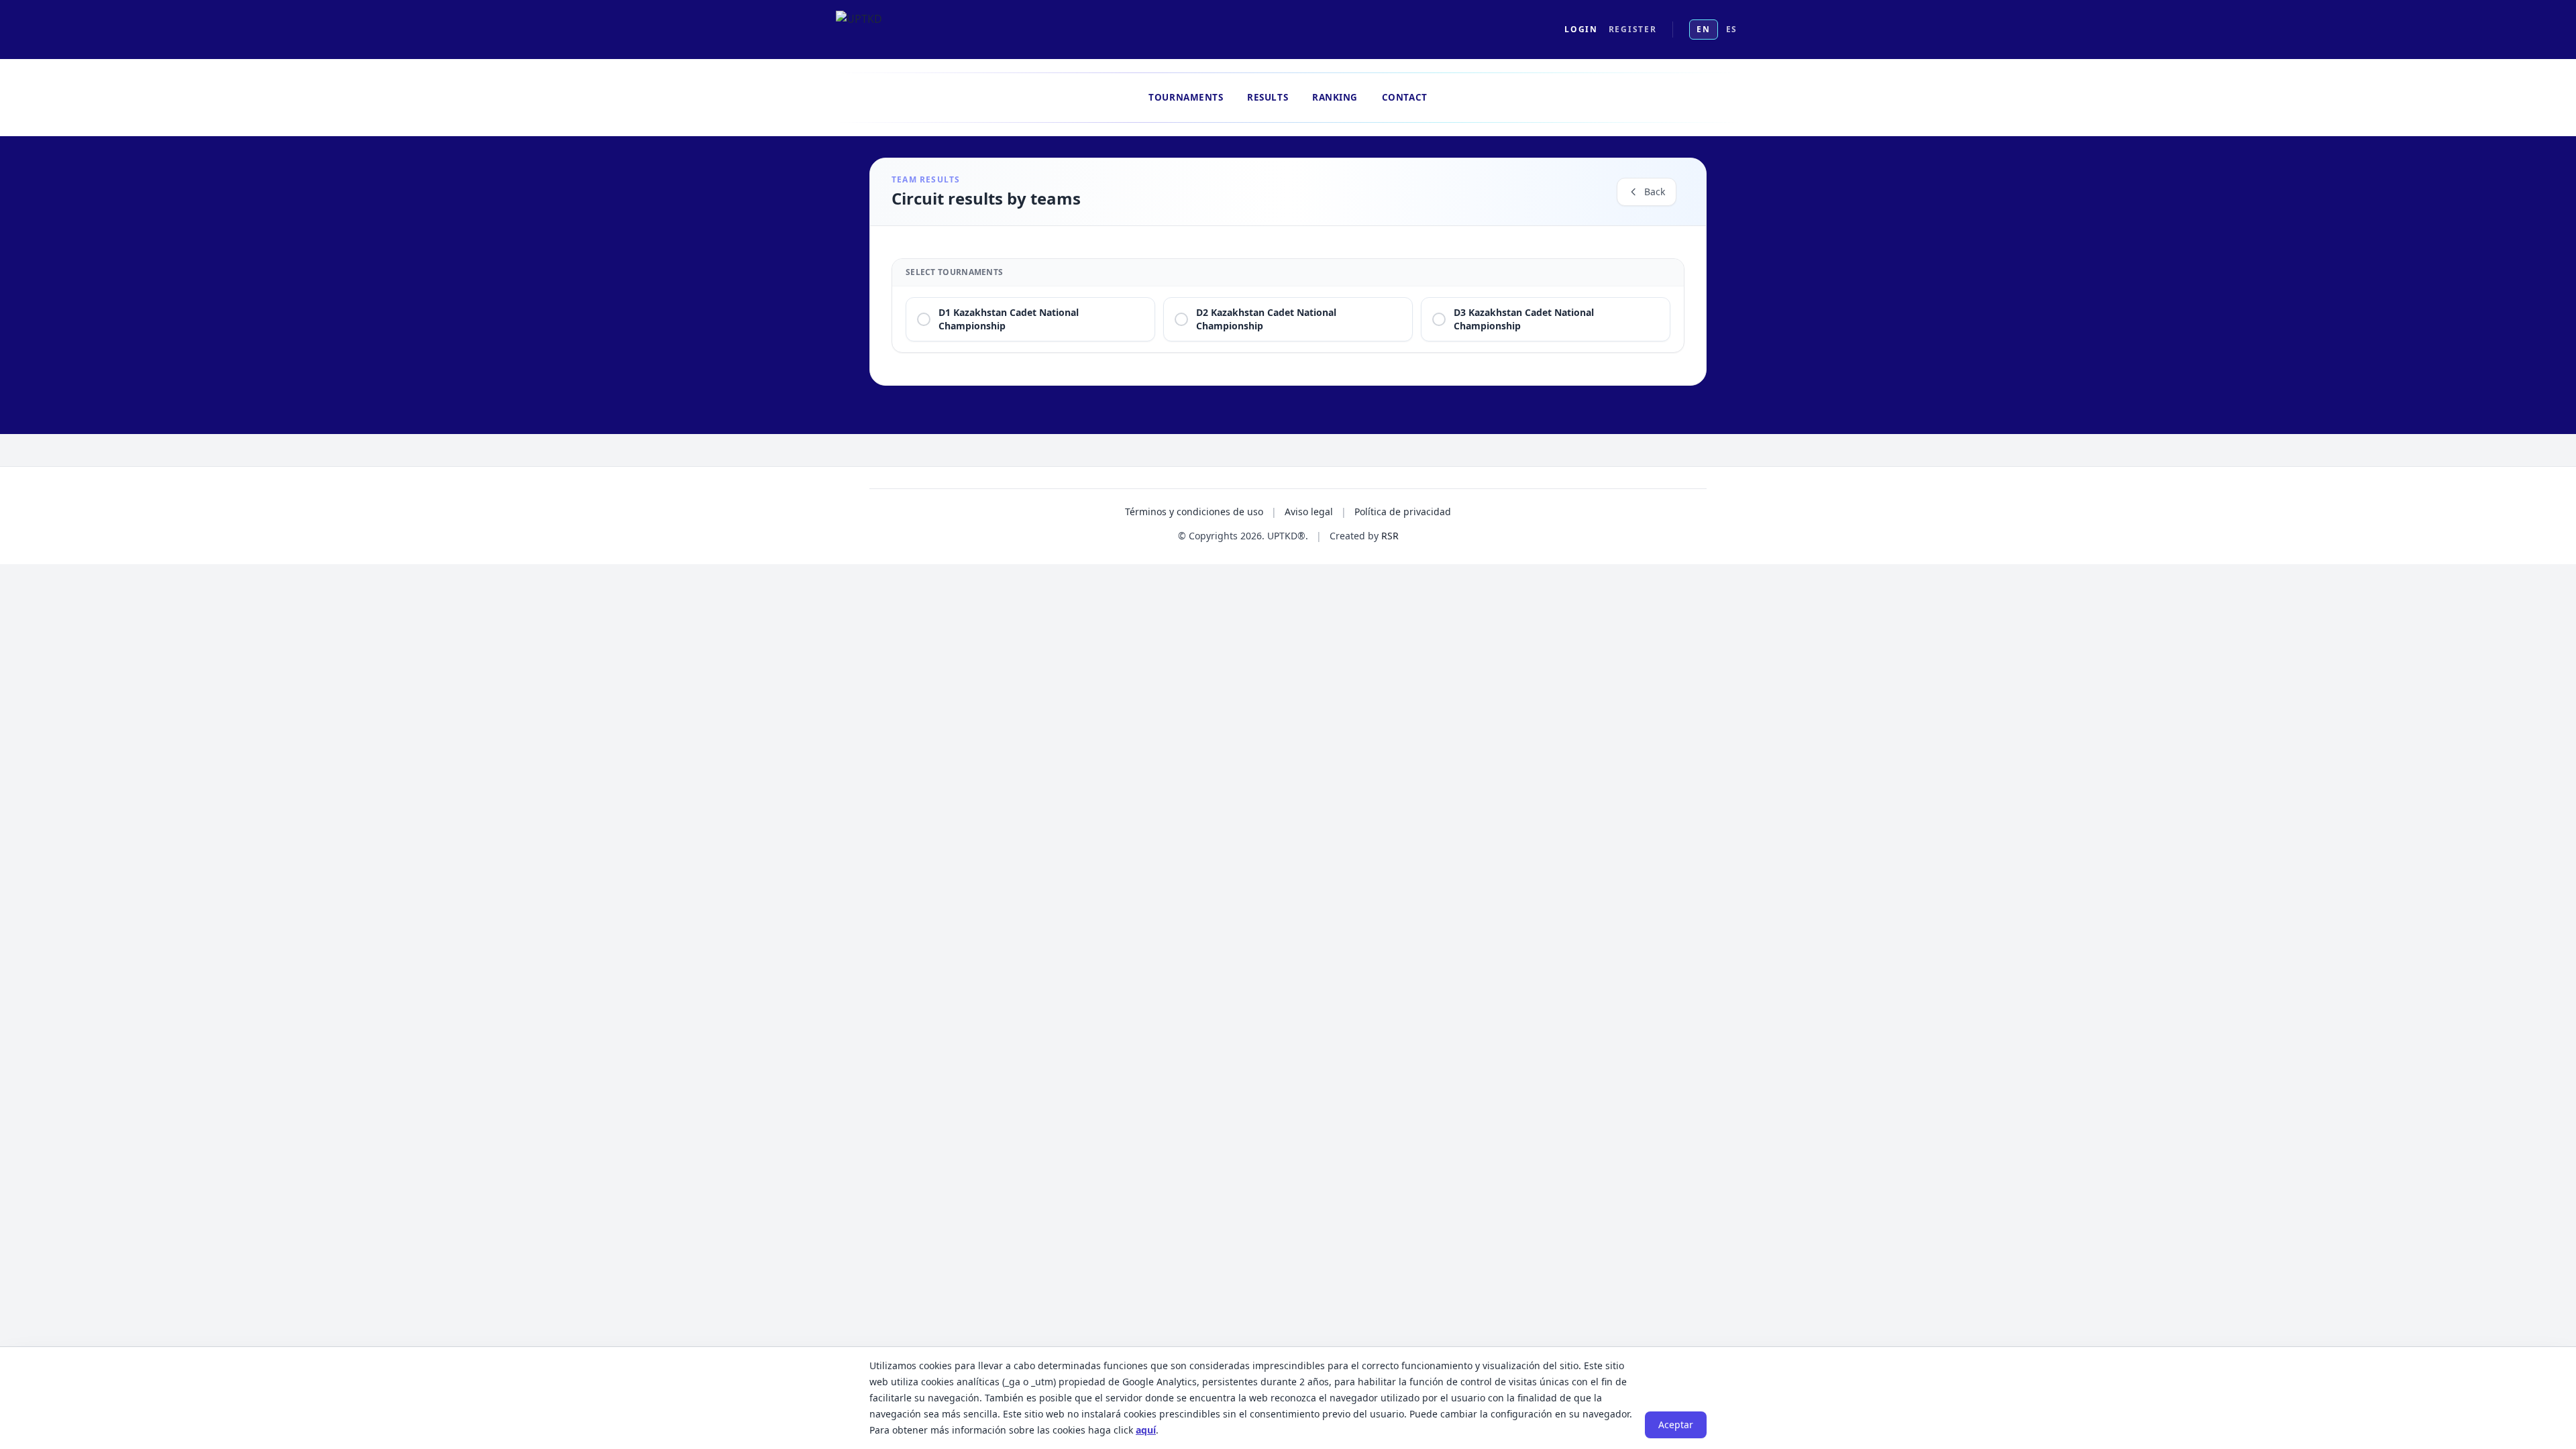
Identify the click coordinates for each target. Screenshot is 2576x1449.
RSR (1390, 536)
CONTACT (1405, 97)
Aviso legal (1309, 512)
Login (1581, 30)
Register (1632, 30)
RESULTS (1268, 97)
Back (1655, 192)
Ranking (1335, 97)
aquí (1146, 1430)
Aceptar (1676, 1425)
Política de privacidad (1403, 512)
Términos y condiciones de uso (1194, 512)
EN (1703, 29)
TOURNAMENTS (1186, 97)
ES (1732, 29)
